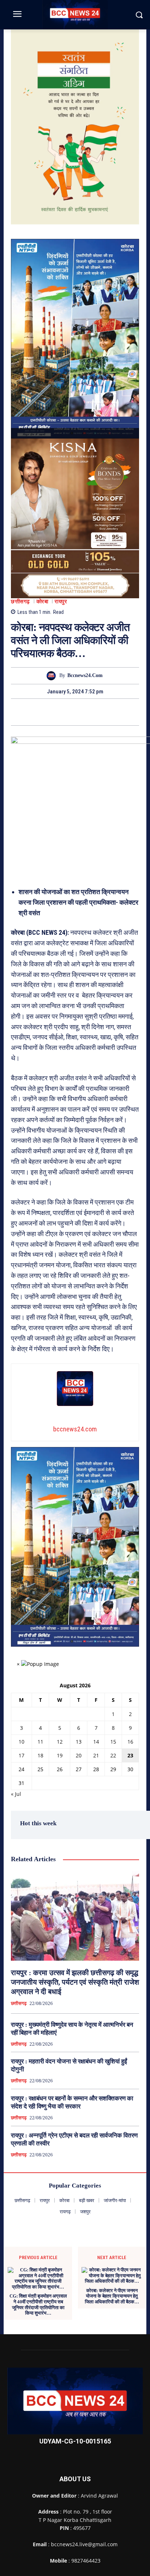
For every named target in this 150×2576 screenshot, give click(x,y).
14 (96, 1742)
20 (79, 1755)
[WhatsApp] (100, 712)
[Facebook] (50, 712)
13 (79, 1742)
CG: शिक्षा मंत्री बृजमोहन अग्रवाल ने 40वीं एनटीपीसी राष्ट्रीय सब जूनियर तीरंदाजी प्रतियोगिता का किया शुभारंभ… (38, 2304)
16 (130, 1742)
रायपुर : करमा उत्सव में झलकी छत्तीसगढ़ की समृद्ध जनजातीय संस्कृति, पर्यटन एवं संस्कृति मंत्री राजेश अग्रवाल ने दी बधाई (75, 1982)
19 (60, 1755)
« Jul (16, 1794)
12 (60, 1742)
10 (21, 1742)
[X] (67, 712)
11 (40, 1742)
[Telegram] (83, 712)
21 (96, 1755)
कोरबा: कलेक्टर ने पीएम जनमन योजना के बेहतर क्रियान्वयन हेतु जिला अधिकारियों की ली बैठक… (112, 2296)
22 (113, 1755)
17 (21, 1755)
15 (113, 1742)
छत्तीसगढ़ (20, 602)
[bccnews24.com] (53, 676)
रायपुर (61, 602)
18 (40, 1755)
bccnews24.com (85, 675)
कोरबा (42, 602)
